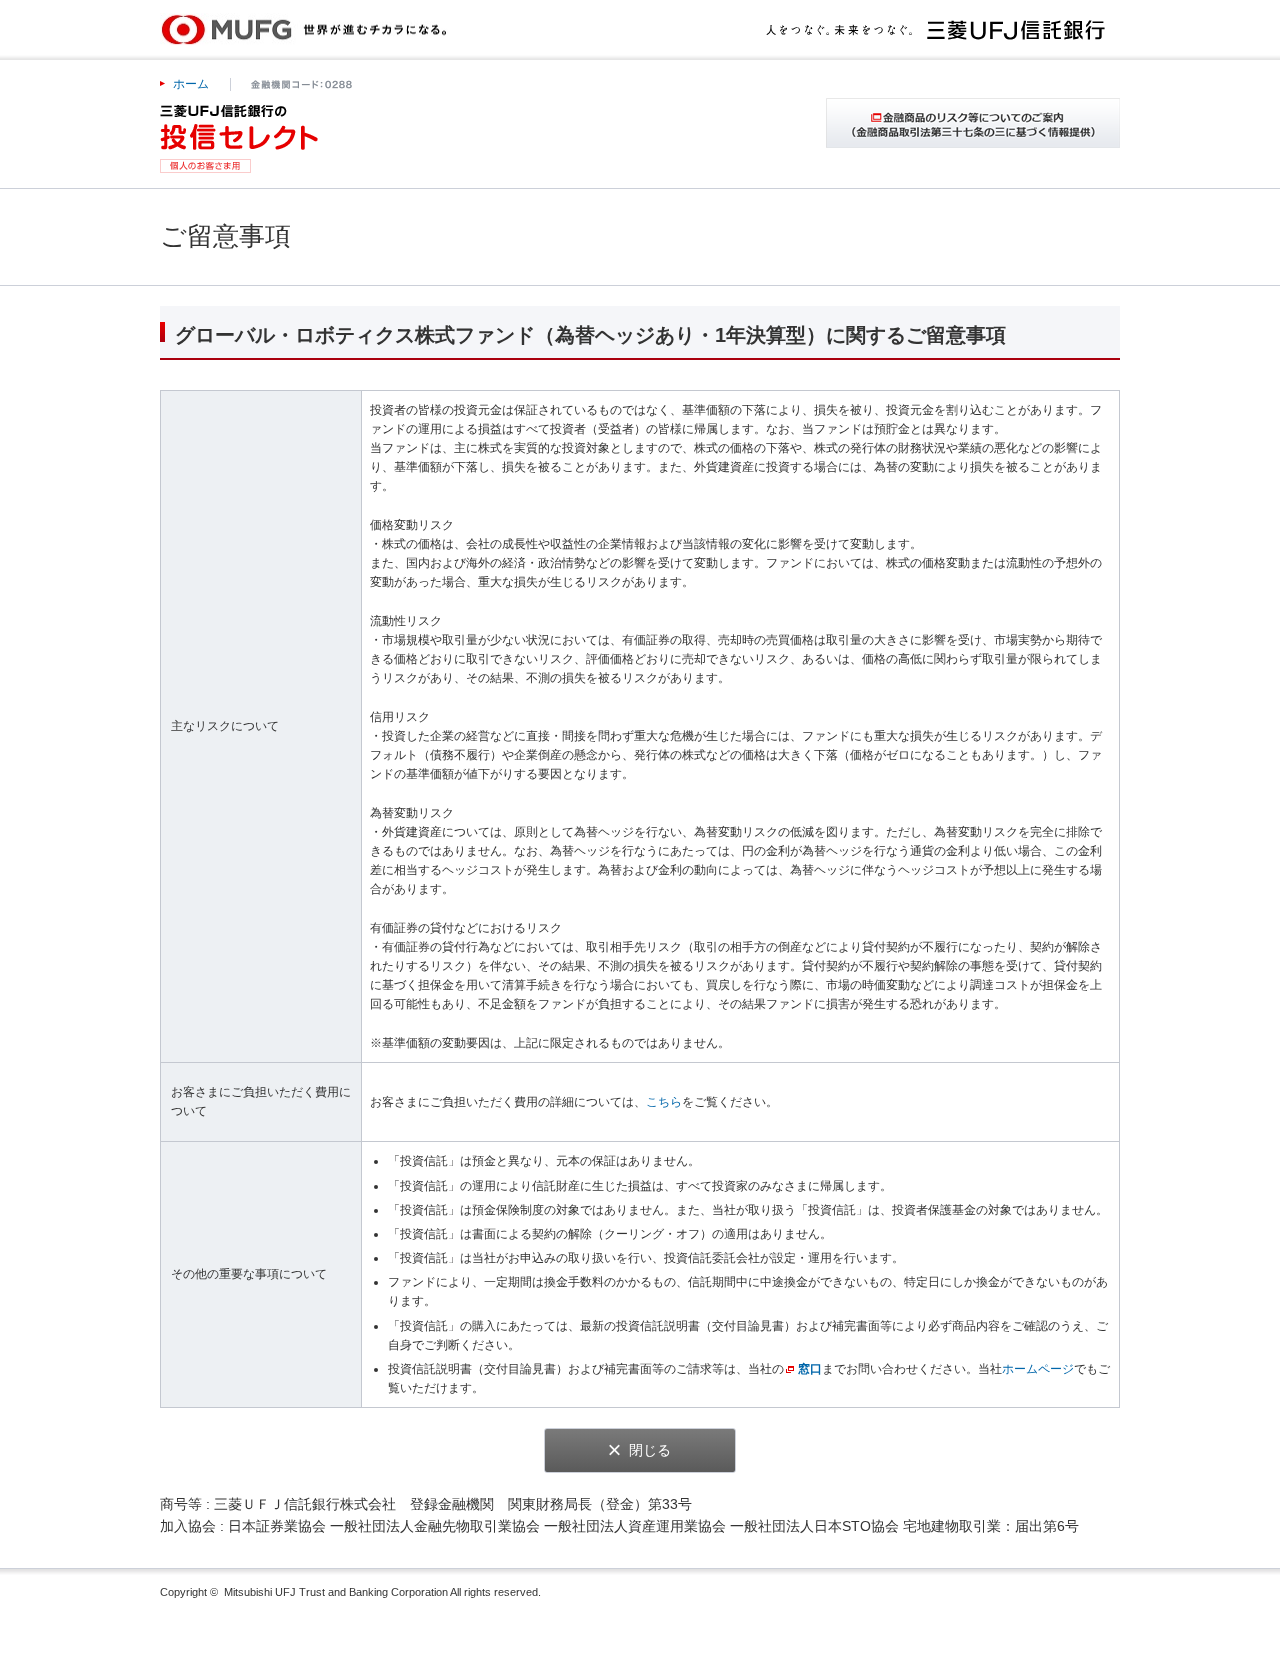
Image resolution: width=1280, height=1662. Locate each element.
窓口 (810, 1369)
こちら (664, 1102)
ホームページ (1038, 1369)
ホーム (191, 84)
